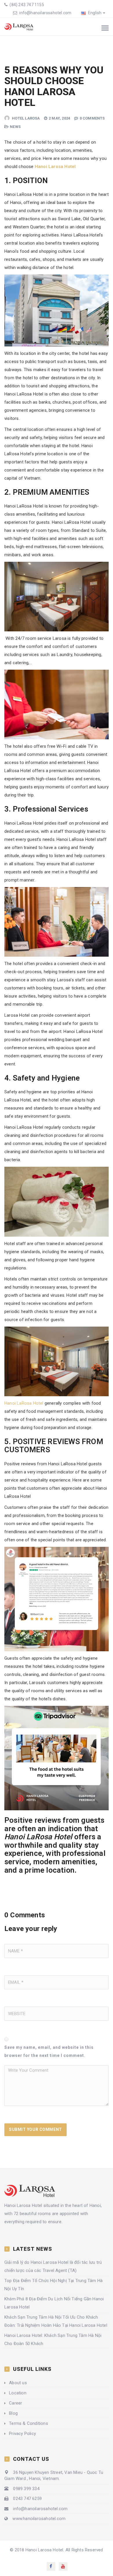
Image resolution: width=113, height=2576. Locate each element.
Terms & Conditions (29, 2423)
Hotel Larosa (26, 118)
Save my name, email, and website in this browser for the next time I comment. (49, 2051)
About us (18, 2383)
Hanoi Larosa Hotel (55, 167)
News (15, 127)
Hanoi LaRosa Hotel (24, 1403)
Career (16, 2403)
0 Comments (92, 118)
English (94, 13)
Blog (13, 2413)
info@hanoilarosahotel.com (45, 13)
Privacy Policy (22, 2434)
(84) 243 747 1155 (26, 5)
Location (18, 2393)
